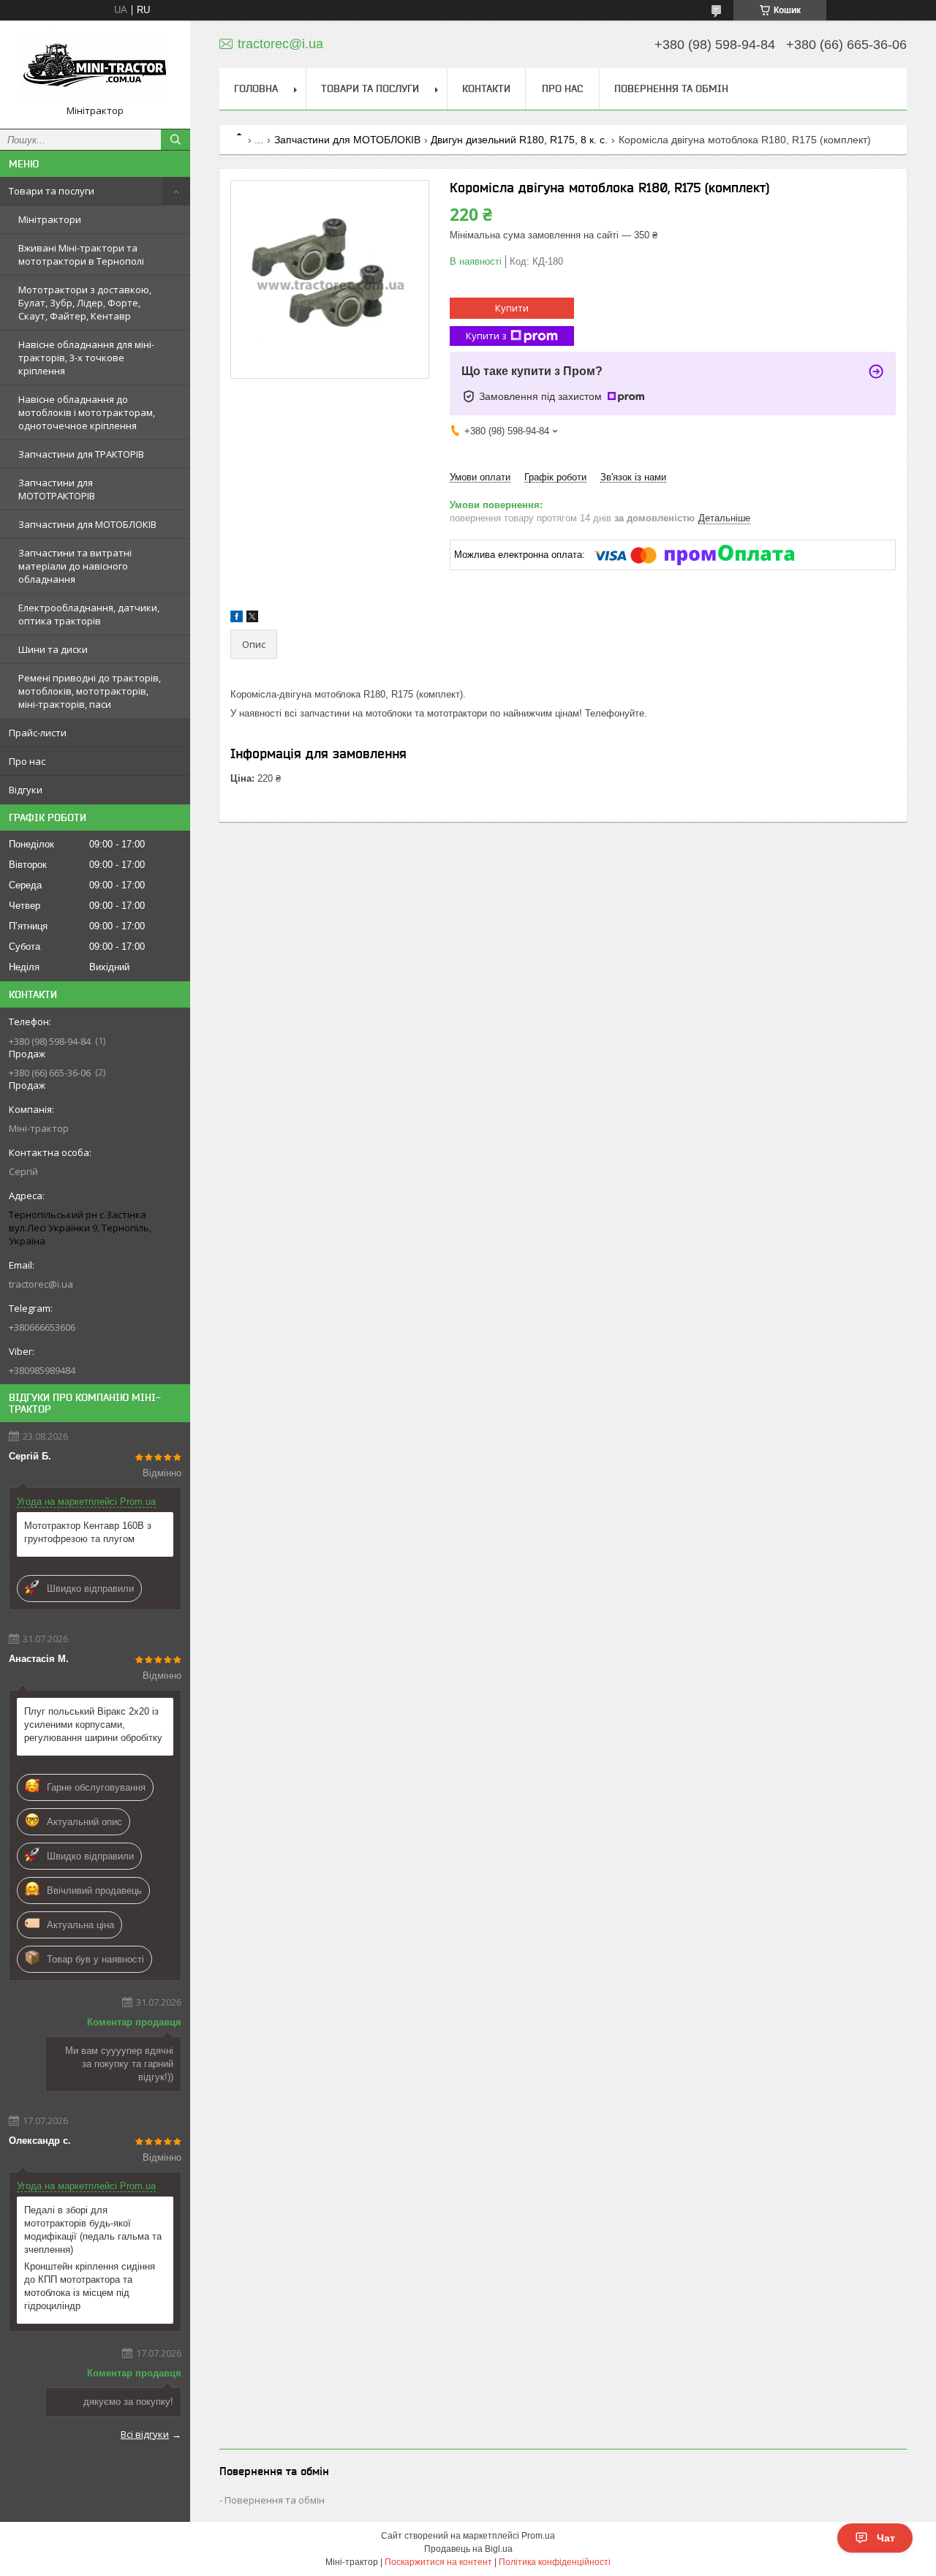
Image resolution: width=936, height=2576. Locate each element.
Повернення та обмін (671, 88)
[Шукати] (175, 140)
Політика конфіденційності (555, 2562)
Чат (886, 2538)
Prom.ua (538, 2536)
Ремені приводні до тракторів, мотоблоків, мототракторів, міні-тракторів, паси (90, 691)
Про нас (27, 761)
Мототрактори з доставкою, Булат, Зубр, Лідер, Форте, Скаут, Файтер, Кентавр (85, 303)
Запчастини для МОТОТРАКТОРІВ (57, 489)
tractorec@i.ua (41, 1284)
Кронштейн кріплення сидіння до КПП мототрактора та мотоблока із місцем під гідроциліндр (90, 2286)
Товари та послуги (52, 191)
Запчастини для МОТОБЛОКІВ (87, 524)
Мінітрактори (50, 219)
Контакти (486, 88)
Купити (512, 308)
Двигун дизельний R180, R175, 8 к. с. (519, 140)
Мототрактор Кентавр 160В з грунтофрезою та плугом (88, 1532)
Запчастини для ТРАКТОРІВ (81, 454)
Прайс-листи (38, 733)
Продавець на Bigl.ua (468, 2549)
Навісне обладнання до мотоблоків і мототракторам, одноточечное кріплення (87, 412)
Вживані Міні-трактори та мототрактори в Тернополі (81, 254)
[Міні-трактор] (95, 68)
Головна (256, 88)
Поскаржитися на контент (438, 2562)
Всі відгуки (145, 2434)
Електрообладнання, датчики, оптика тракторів (89, 614)
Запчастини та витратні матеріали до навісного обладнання (75, 566)
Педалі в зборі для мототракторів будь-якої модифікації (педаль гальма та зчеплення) (93, 2230)
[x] (252, 619)
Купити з (486, 336)
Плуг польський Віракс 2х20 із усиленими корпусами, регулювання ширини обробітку (93, 1725)
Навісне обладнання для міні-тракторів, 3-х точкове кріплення (86, 358)
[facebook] (237, 619)
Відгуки (26, 790)
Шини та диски (53, 649)
